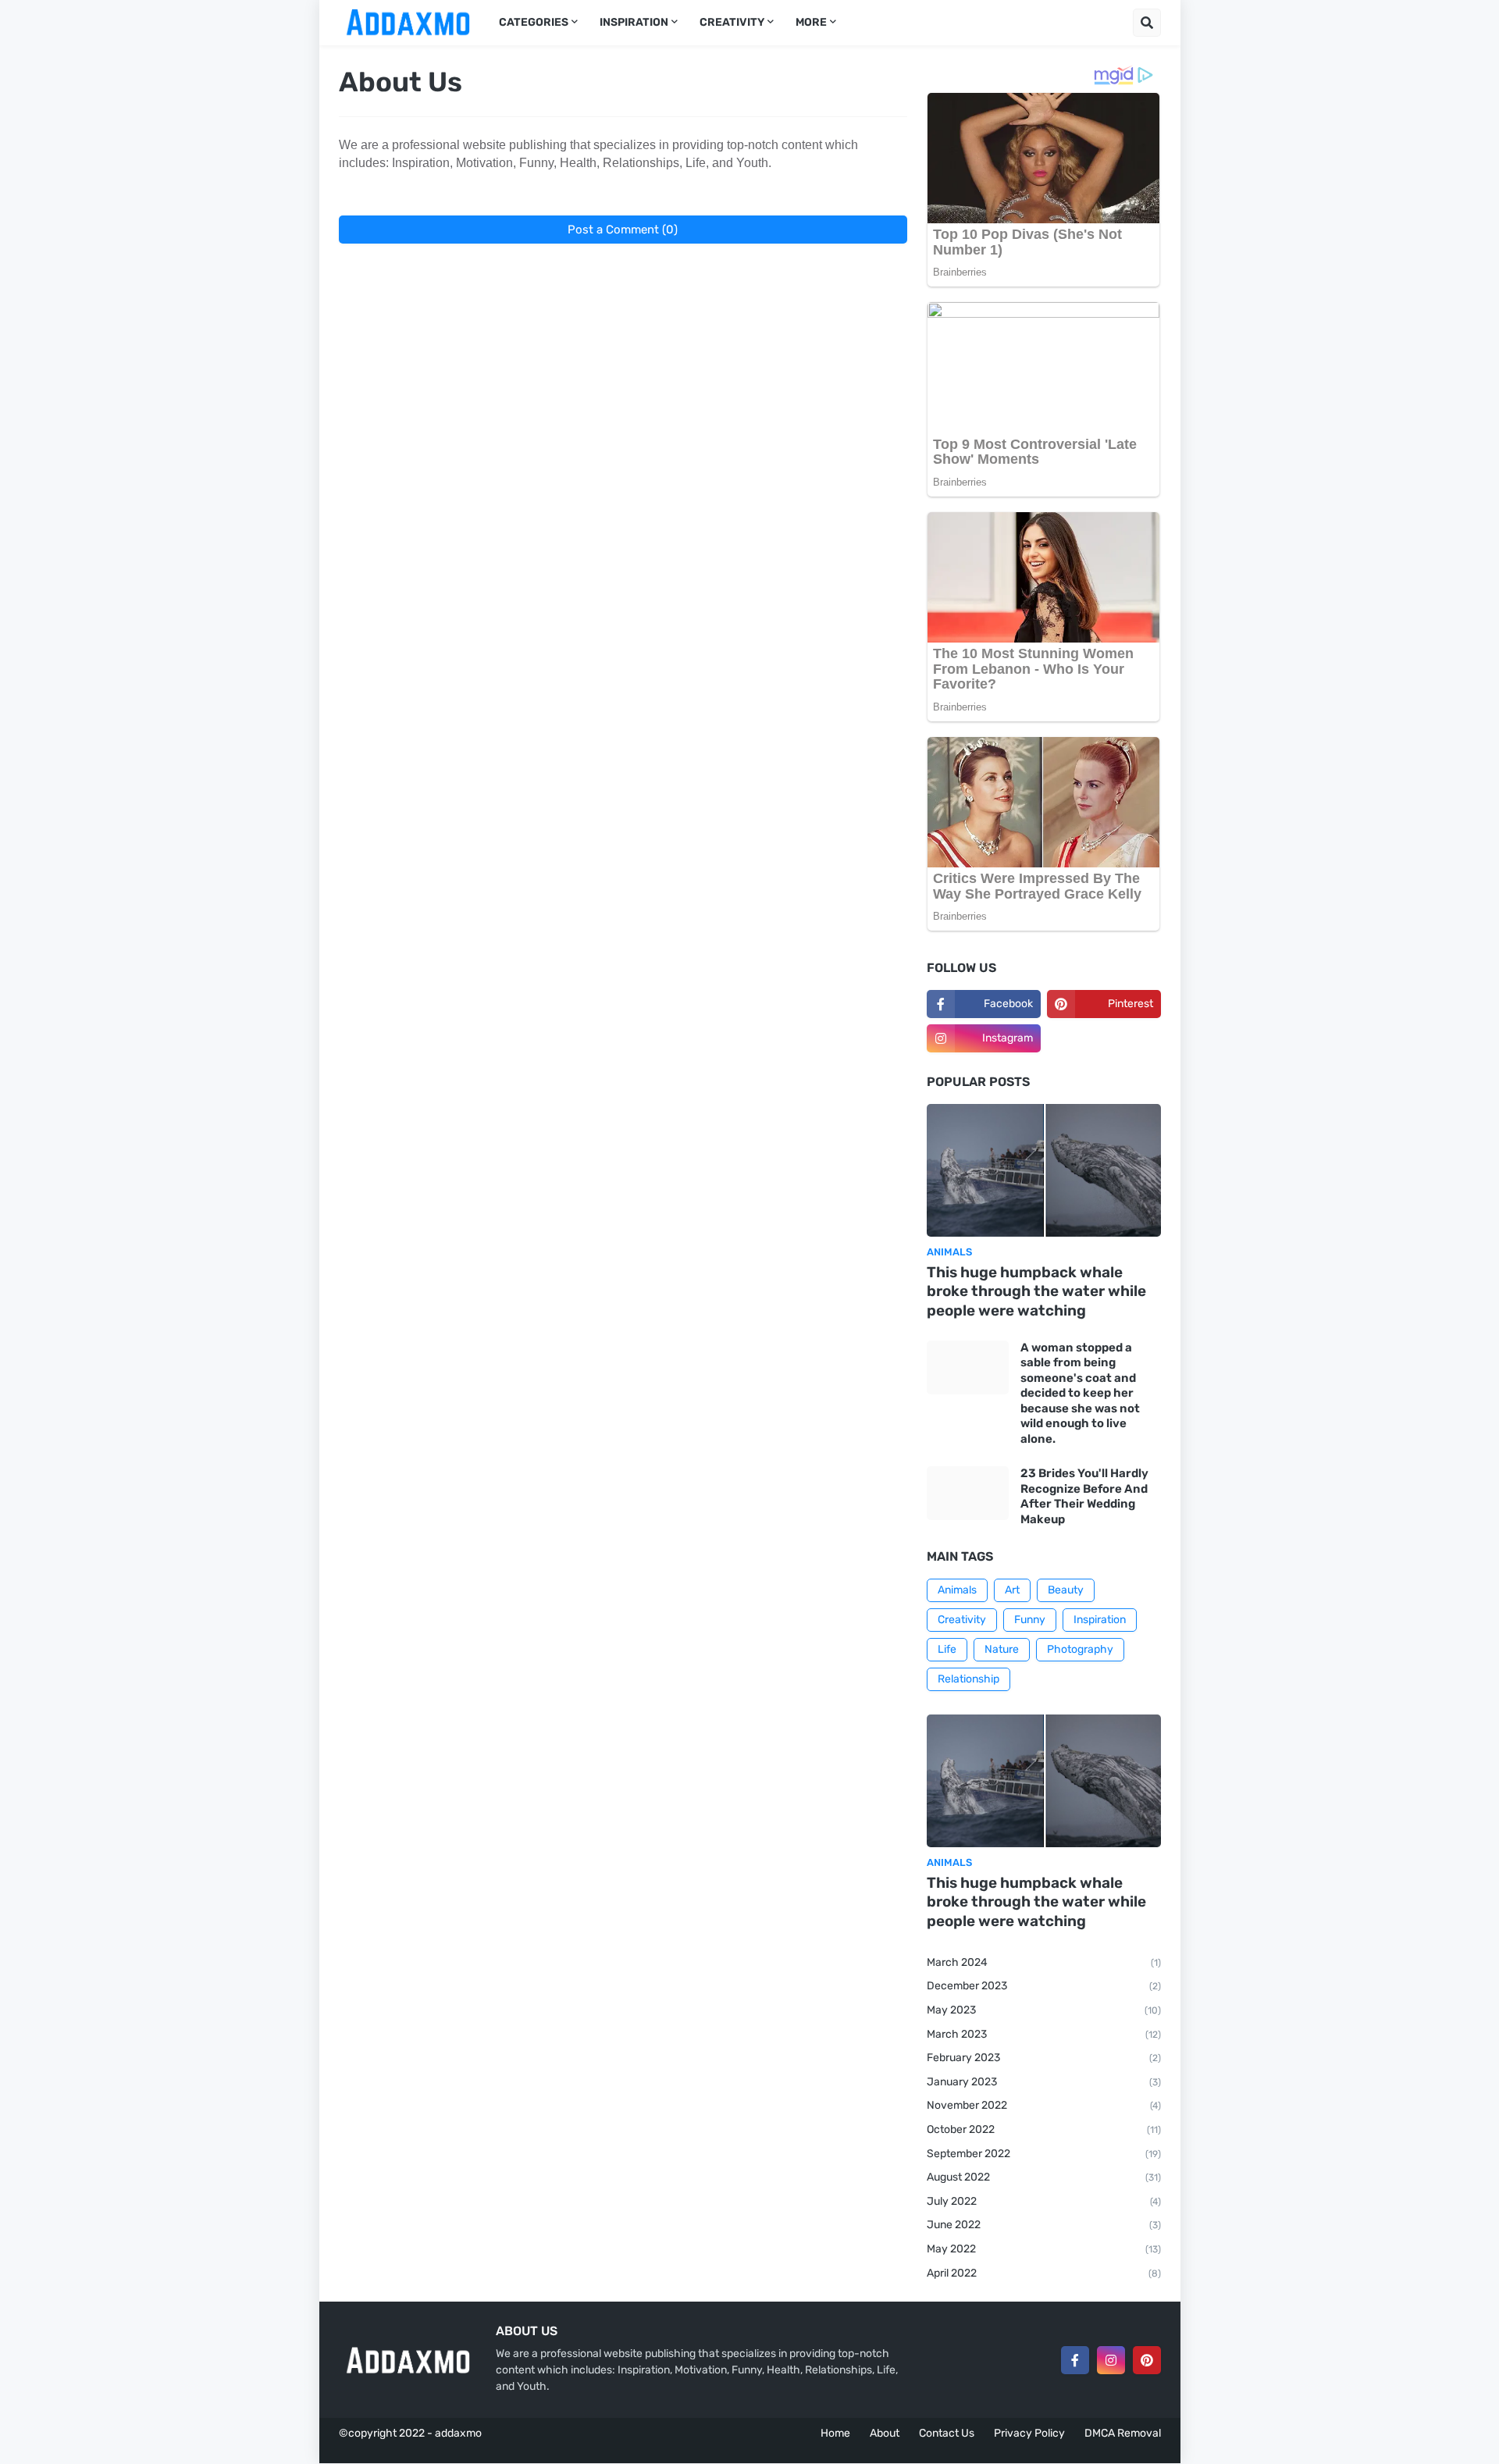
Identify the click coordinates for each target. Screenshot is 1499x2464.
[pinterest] (1147, 2360)
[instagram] (1111, 2360)
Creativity (962, 1620)
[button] (1147, 23)
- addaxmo (454, 2433)
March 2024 (1044, 1962)
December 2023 (1044, 1986)
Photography (1080, 1649)
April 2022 (1044, 2273)
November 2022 (1044, 2105)
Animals (957, 1590)
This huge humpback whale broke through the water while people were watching (1036, 1291)
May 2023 (1044, 2010)
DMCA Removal (1123, 2433)
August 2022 (1044, 2177)
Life (947, 1649)
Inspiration (1100, 1620)
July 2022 (1044, 2201)
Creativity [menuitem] (732, 22)
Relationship (968, 1679)
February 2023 (1044, 2058)
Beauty (1066, 1590)
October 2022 (1044, 2129)
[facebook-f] (1075, 2360)
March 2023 (1044, 2034)
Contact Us (947, 2433)
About (885, 2433)
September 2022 (1044, 2154)
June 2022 (1044, 2225)
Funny (1030, 1620)
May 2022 (1044, 2249)
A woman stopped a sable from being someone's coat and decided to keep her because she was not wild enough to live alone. (1080, 1393)
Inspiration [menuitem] (634, 22)
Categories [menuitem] (534, 22)
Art (1012, 1590)
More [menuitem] (811, 22)
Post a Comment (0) (623, 230)
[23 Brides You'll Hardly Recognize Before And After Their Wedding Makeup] (968, 1493)
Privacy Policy (1029, 2433)
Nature (1002, 1649)
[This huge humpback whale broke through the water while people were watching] (1044, 1170)
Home (835, 2433)
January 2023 (1044, 2082)
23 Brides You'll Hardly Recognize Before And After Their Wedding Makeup (1084, 1496)
